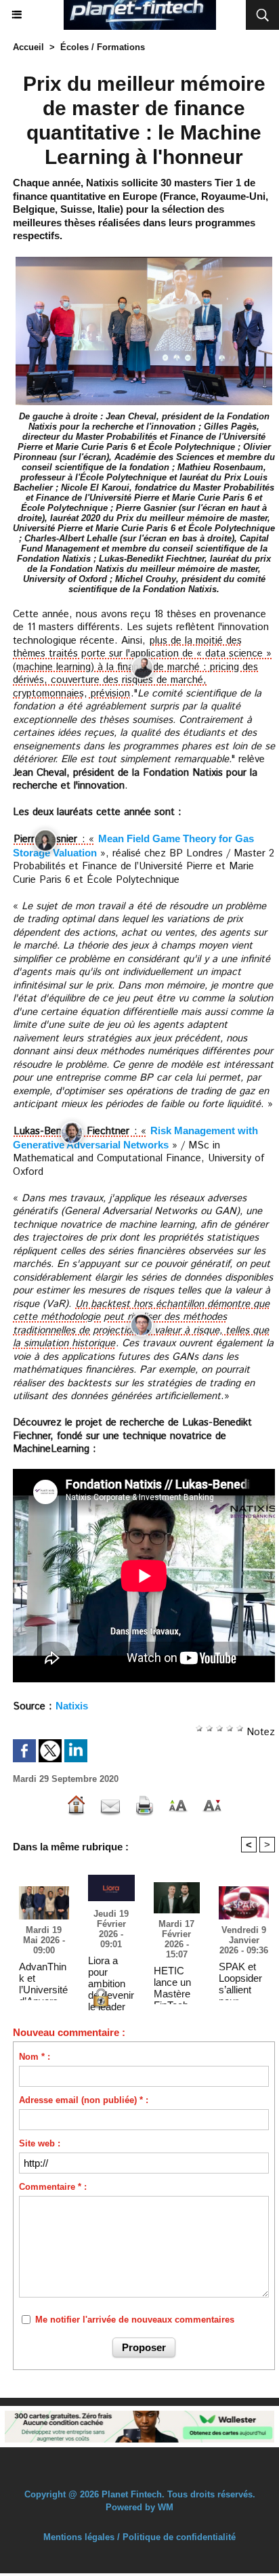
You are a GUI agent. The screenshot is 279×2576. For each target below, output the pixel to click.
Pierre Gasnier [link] (45, 839)
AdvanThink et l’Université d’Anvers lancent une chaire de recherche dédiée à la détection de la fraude (43, 1978)
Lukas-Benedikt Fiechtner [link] (71, 1131)
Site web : (40, 2143)
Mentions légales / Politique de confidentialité (139, 2537)
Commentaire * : (53, 2187)
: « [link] (86, 839)
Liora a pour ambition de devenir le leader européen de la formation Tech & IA (111, 1972)
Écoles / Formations (103, 47)
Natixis (72, 1706)
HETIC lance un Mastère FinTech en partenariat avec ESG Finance (176, 1982)
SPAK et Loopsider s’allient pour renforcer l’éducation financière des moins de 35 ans (242, 1978)
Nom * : (35, 2057)
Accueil (28, 47)
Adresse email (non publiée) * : (84, 2100)
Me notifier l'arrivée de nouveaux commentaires (135, 2320)
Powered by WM (139, 2507)
